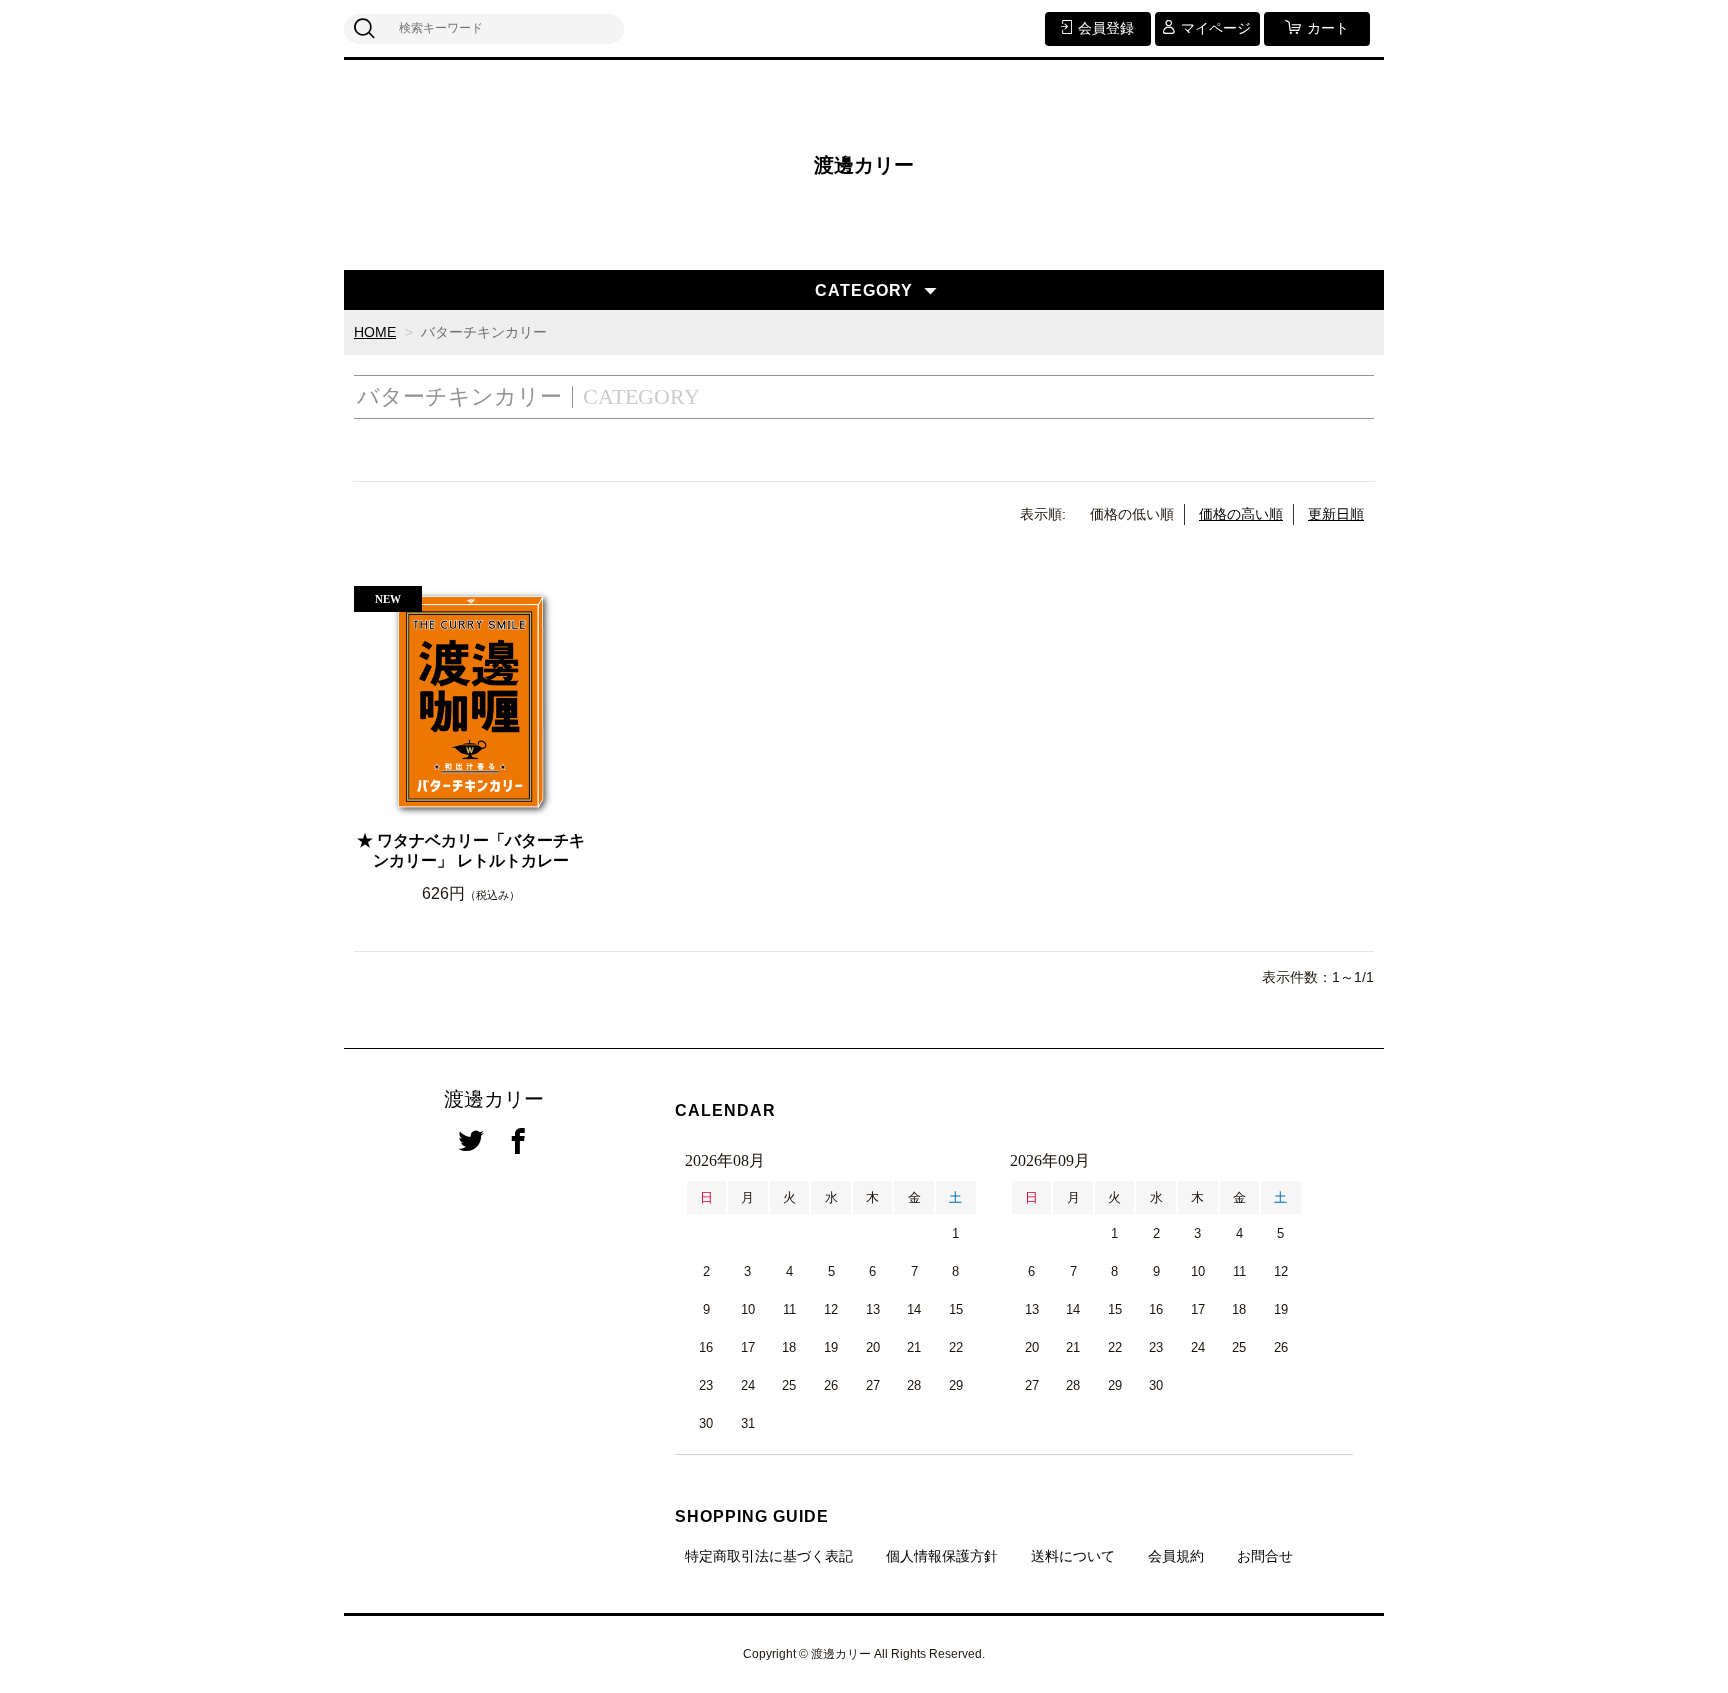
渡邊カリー (864, 165)
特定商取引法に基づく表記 (769, 1556)
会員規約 (1176, 1556)
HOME (375, 332)
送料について (1073, 1556)
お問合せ (1265, 1556)
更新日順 (1336, 514)
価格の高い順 (1241, 514)
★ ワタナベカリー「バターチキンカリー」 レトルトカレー (471, 851)
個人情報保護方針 (942, 1556)
